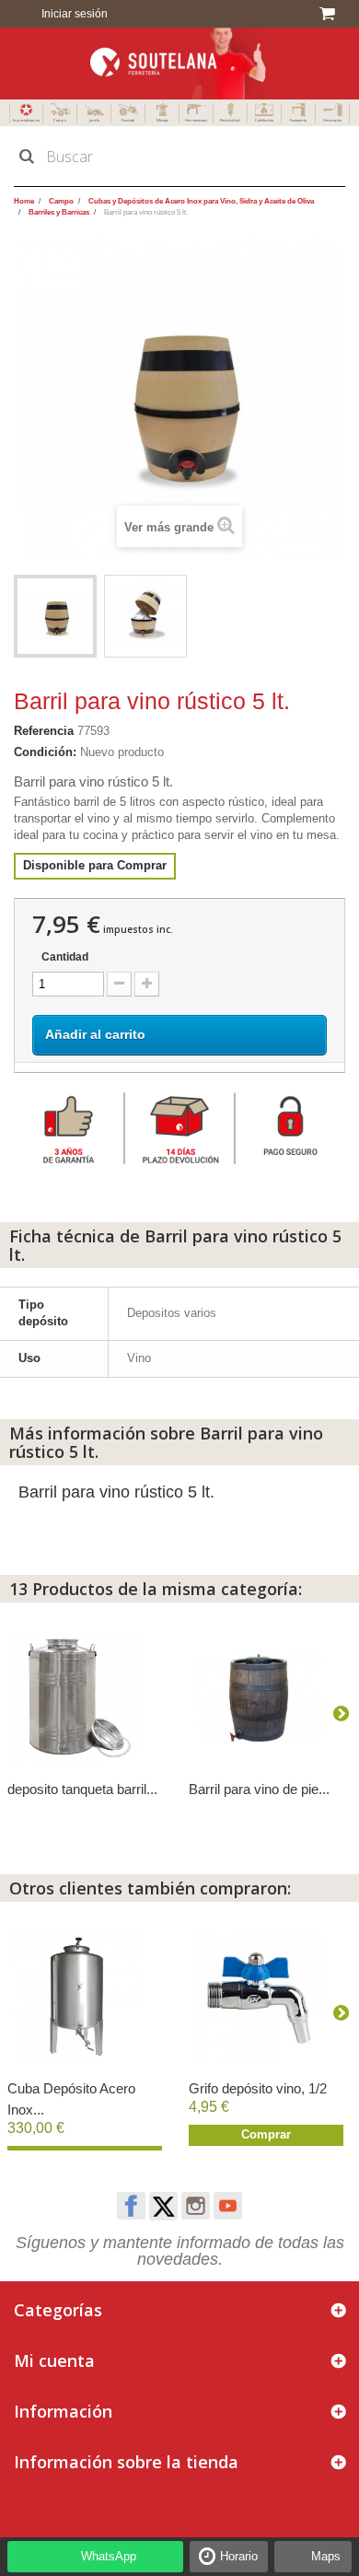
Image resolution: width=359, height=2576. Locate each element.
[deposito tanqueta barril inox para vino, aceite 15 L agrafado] (89, 1698)
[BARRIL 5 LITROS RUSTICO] (55, 616)
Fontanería (298, 120)
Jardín (94, 120)
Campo (60, 120)
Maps (326, 2556)
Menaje (162, 120)
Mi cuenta (54, 2360)
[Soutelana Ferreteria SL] (179, 64)
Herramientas (196, 120)
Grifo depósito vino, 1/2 (258, 2088)
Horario (239, 2556)
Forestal (128, 120)
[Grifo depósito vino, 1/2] (270, 1998)
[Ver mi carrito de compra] (330, 14)
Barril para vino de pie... (259, 1789)
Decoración (332, 120)
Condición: (45, 752)
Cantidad (65, 957)
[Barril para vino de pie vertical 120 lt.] (270, 1698)
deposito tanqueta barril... (82, 1789)
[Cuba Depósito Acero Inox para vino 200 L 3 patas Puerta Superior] (89, 1998)
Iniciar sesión (73, 14)
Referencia (44, 731)
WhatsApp (109, 2556)
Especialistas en (26, 120)
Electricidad (230, 120)
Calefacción (264, 120)
